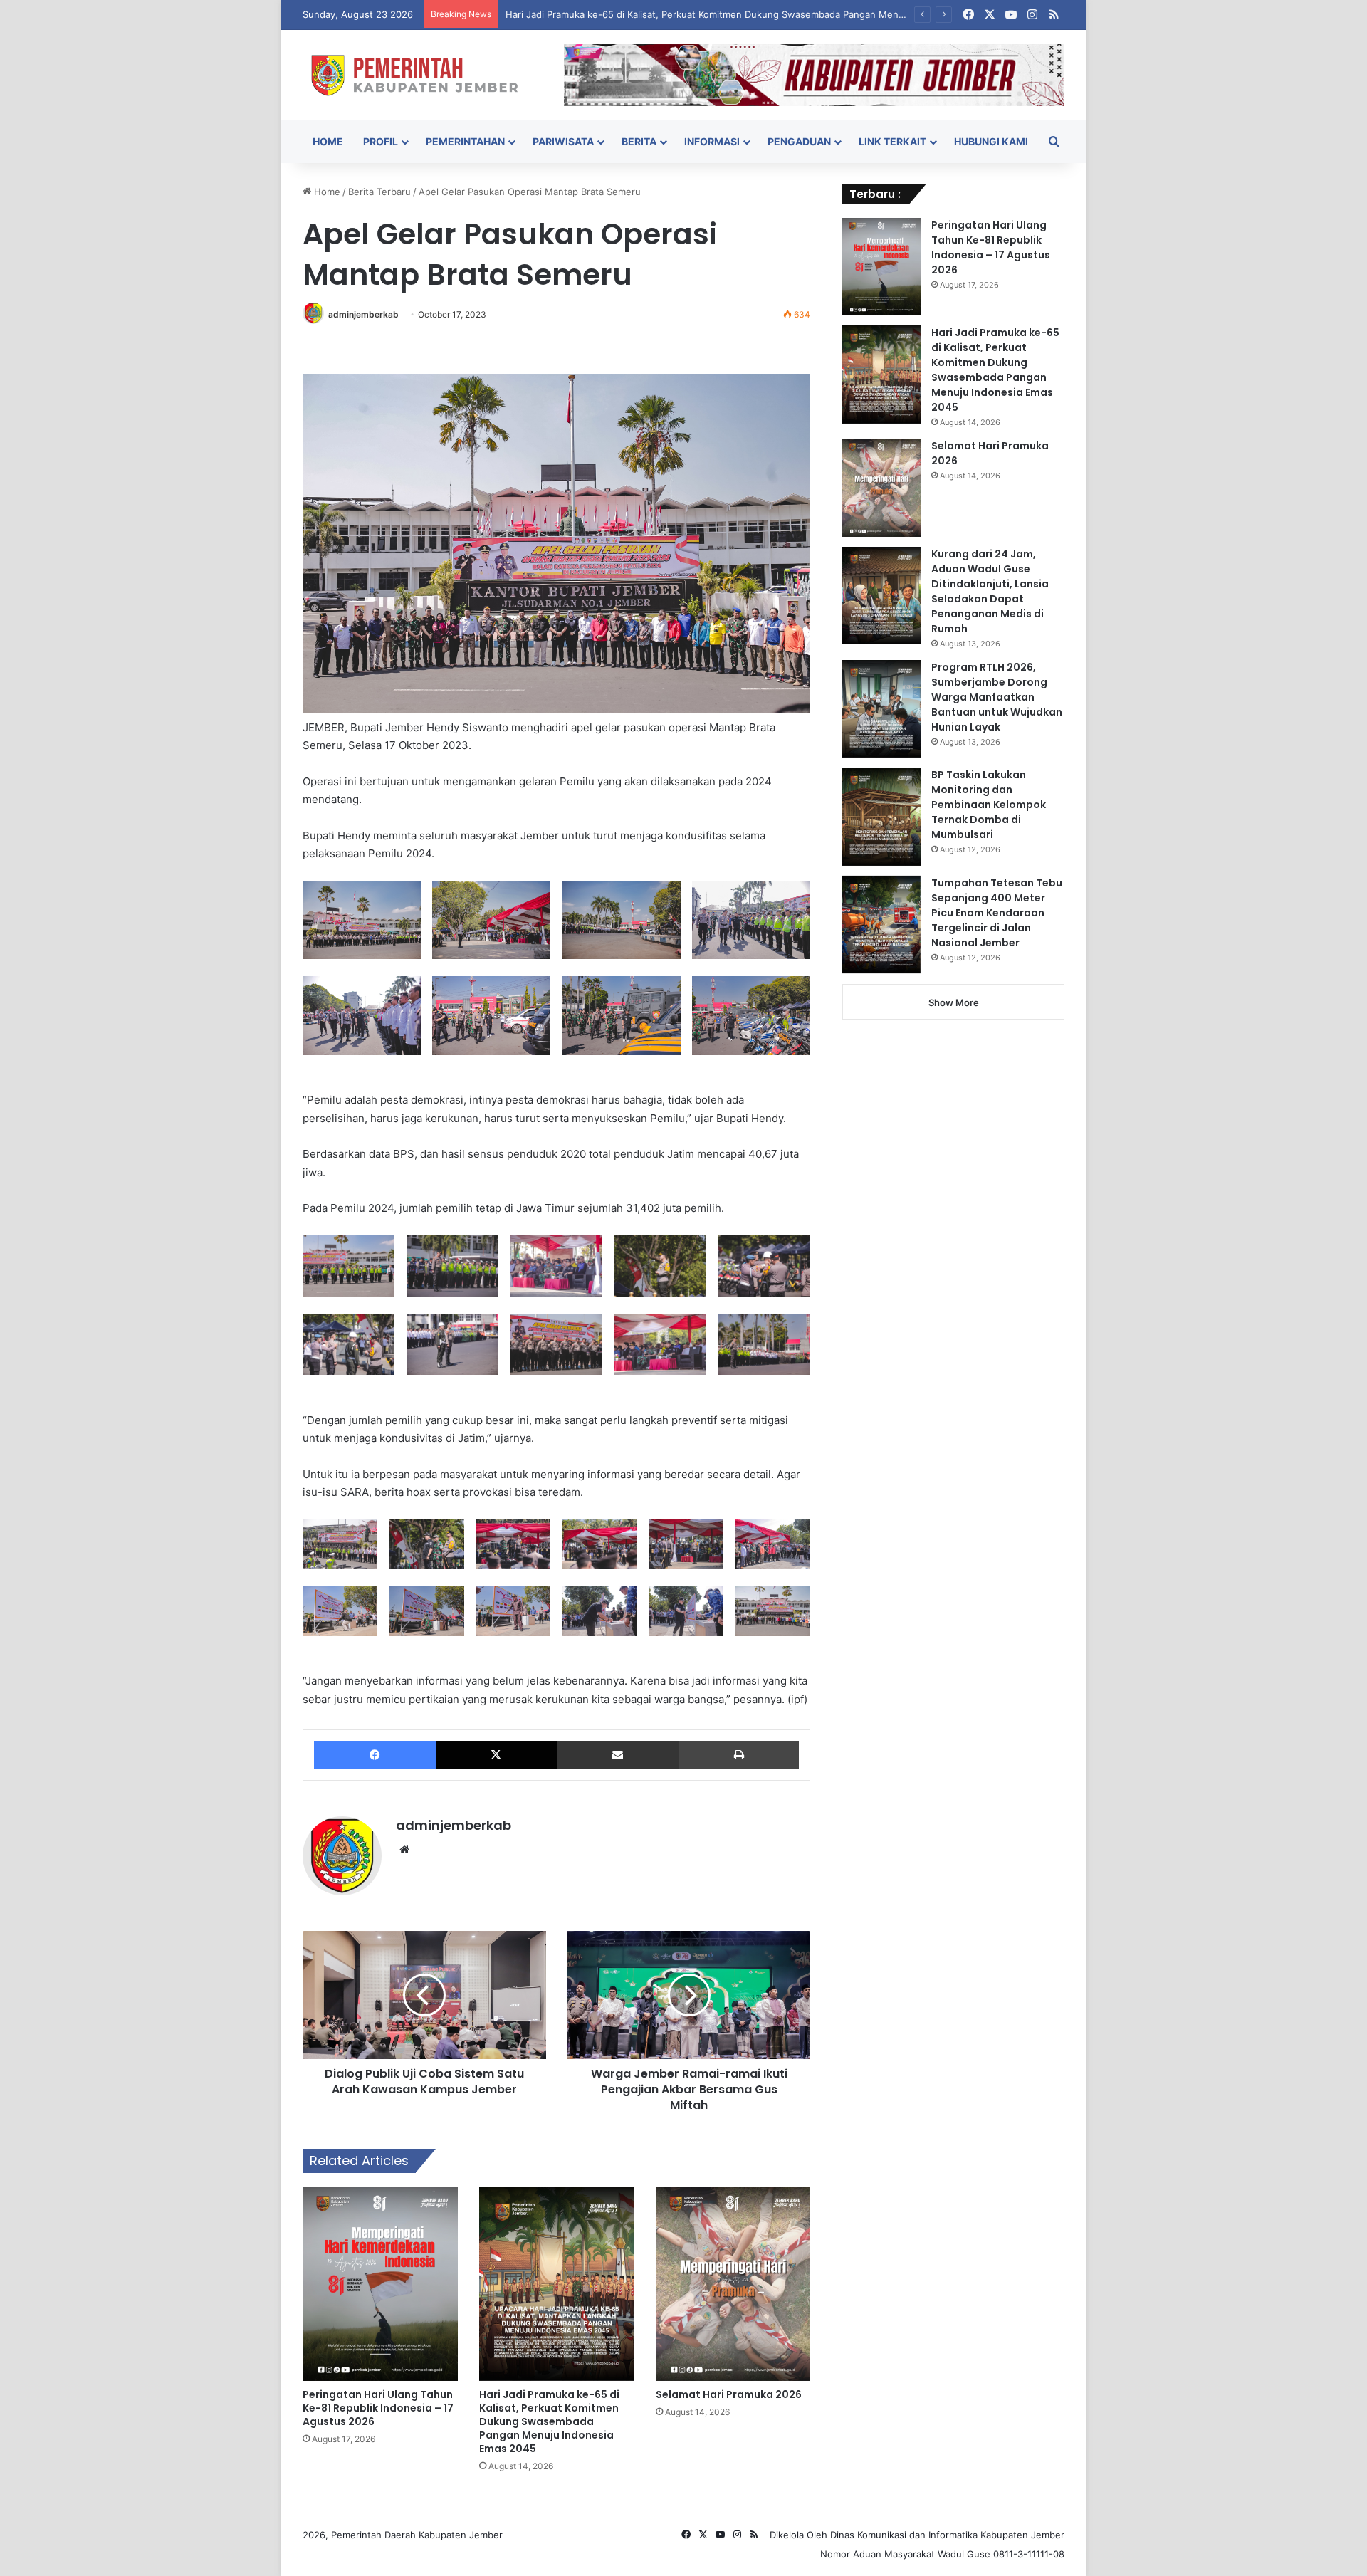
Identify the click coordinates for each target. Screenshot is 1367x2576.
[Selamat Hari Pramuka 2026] (733, 2284)
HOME (328, 141)
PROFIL (381, 141)
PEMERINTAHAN (465, 141)
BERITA (639, 141)
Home (326, 192)
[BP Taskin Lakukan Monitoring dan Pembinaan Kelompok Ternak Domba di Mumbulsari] (881, 817)
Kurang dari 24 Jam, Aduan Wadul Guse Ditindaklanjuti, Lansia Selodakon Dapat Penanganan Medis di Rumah (990, 591)
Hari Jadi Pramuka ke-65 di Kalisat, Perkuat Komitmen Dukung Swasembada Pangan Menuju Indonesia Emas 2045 (758, 14)
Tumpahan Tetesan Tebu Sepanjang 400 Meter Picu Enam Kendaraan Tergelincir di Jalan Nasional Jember (997, 913)
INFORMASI (712, 141)
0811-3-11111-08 (1029, 2554)
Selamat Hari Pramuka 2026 (729, 2394)
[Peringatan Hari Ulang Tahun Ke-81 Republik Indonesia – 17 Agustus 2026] (380, 2284)
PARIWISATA (563, 141)
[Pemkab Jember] (423, 75)
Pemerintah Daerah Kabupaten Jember (417, 2535)
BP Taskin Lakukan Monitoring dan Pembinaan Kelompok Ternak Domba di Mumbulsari (989, 805)
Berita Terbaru (379, 192)
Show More (954, 1002)
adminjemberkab (363, 314)
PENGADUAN (799, 141)
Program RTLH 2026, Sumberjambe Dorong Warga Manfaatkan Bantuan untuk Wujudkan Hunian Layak (997, 697)
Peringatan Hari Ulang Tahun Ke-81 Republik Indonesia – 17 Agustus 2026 (378, 2408)
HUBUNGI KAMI (991, 141)
